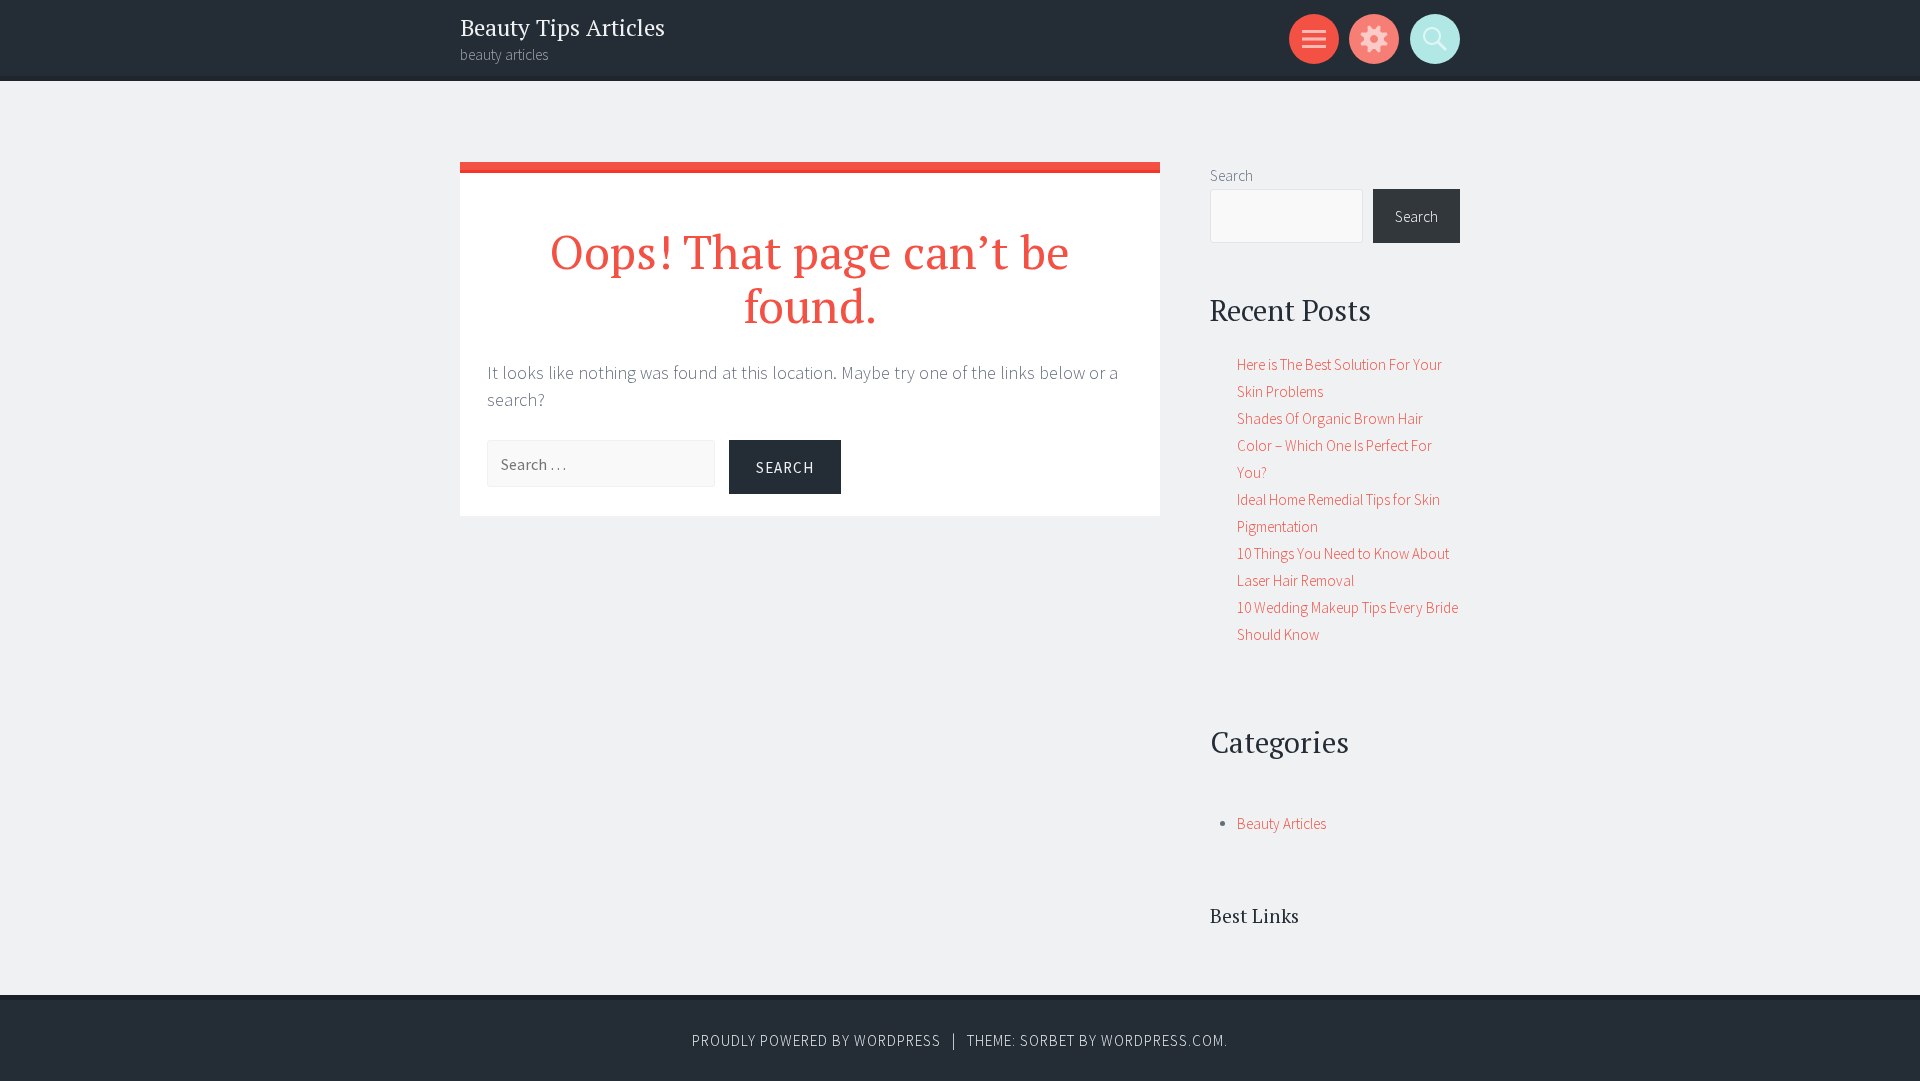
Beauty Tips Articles (562, 27)
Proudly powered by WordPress (816, 1040)
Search (1231, 175)
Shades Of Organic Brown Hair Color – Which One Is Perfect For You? (1334, 445)
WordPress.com (1162, 1040)
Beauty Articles (1281, 823)
